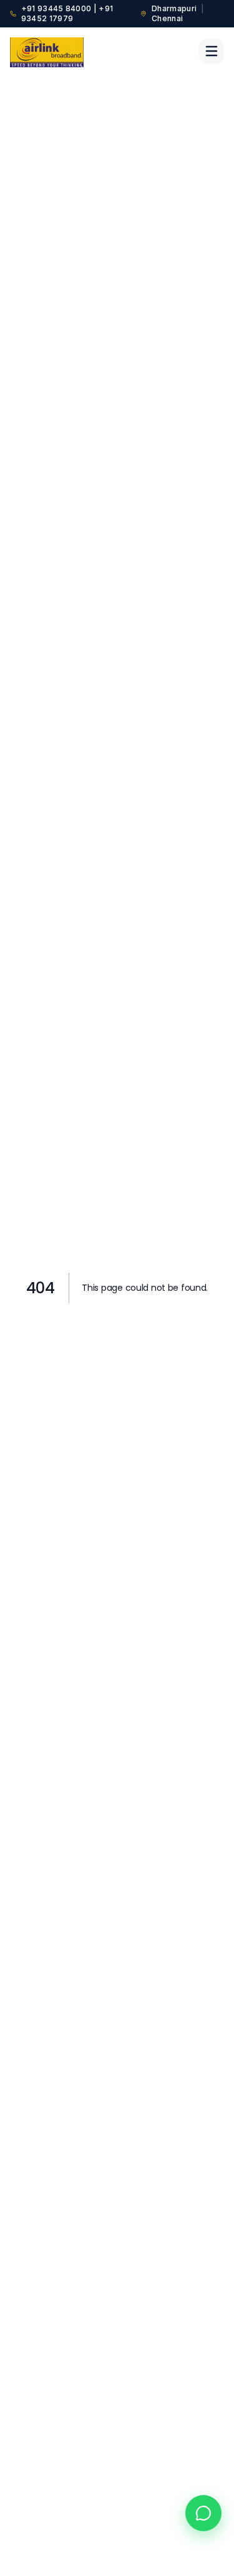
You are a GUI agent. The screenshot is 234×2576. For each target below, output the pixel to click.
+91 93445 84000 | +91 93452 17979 (67, 13)
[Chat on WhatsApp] (203, 2513)
